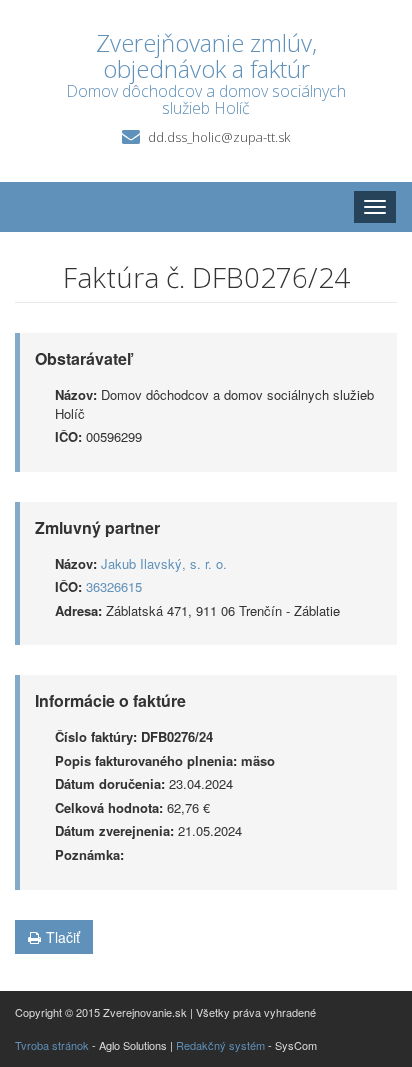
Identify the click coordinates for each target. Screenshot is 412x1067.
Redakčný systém (220, 1045)
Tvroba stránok (52, 1045)
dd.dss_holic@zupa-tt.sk (219, 137)
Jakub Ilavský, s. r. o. (164, 563)
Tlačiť (63, 937)
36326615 (114, 586)
